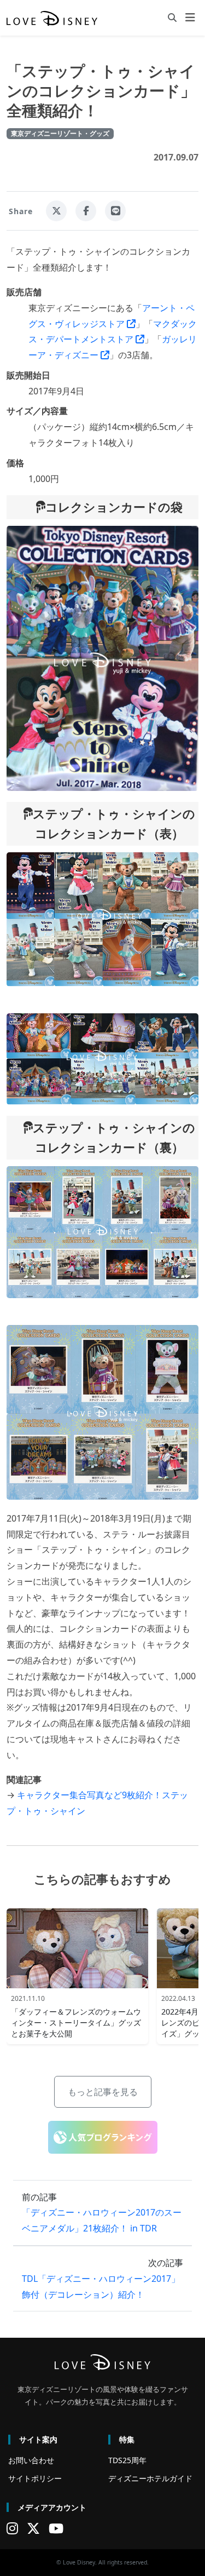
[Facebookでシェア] (86, 211)
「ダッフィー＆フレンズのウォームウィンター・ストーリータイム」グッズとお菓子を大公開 (76, 2023)
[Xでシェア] (56, 211)
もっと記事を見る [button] (103, 2092)
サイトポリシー (35, 2478)
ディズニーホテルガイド (150, 2478)
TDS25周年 (127, 2460)
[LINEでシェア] (115, 211)
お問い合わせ (31, 2460)
